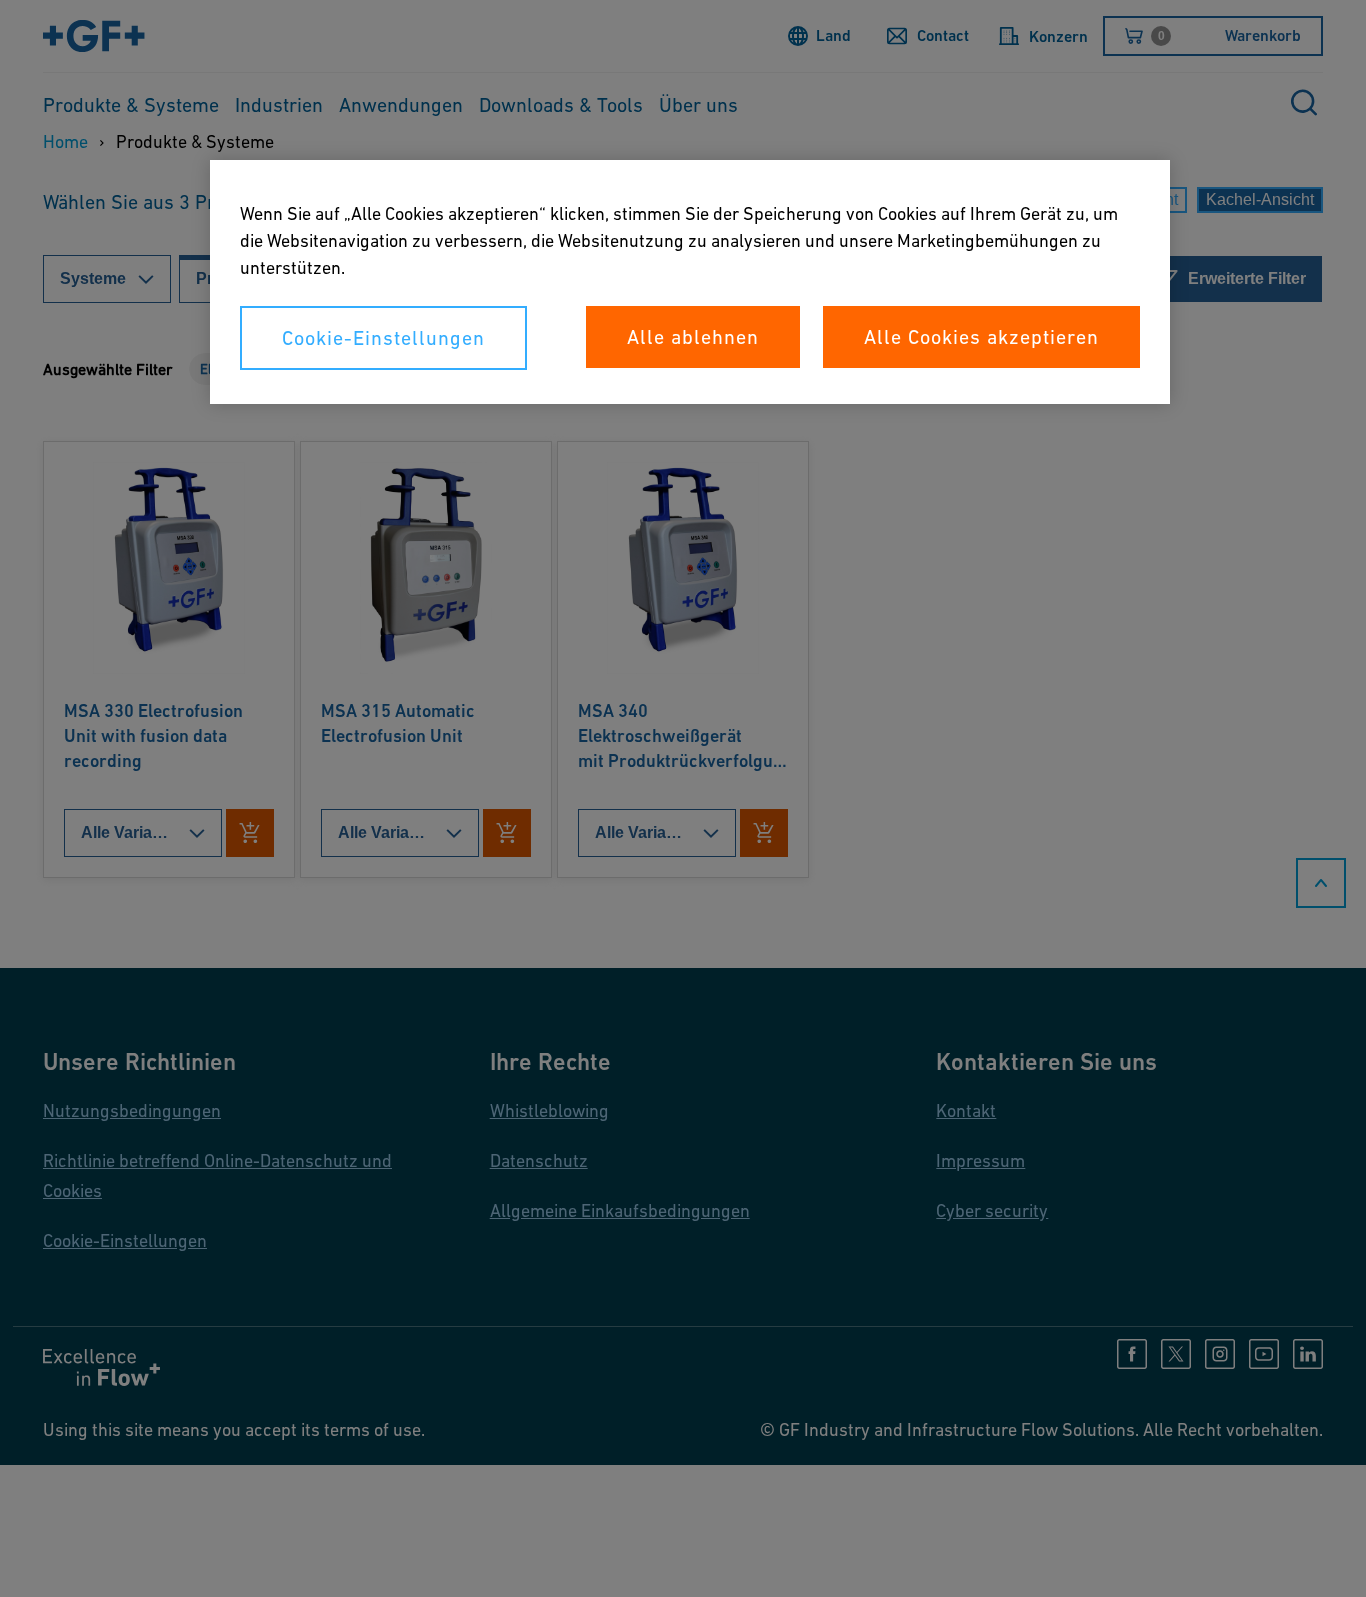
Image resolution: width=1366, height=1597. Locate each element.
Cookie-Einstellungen (383, 338)
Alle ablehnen (693, 337)
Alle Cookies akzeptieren (981, 337)
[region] (690, 282)
